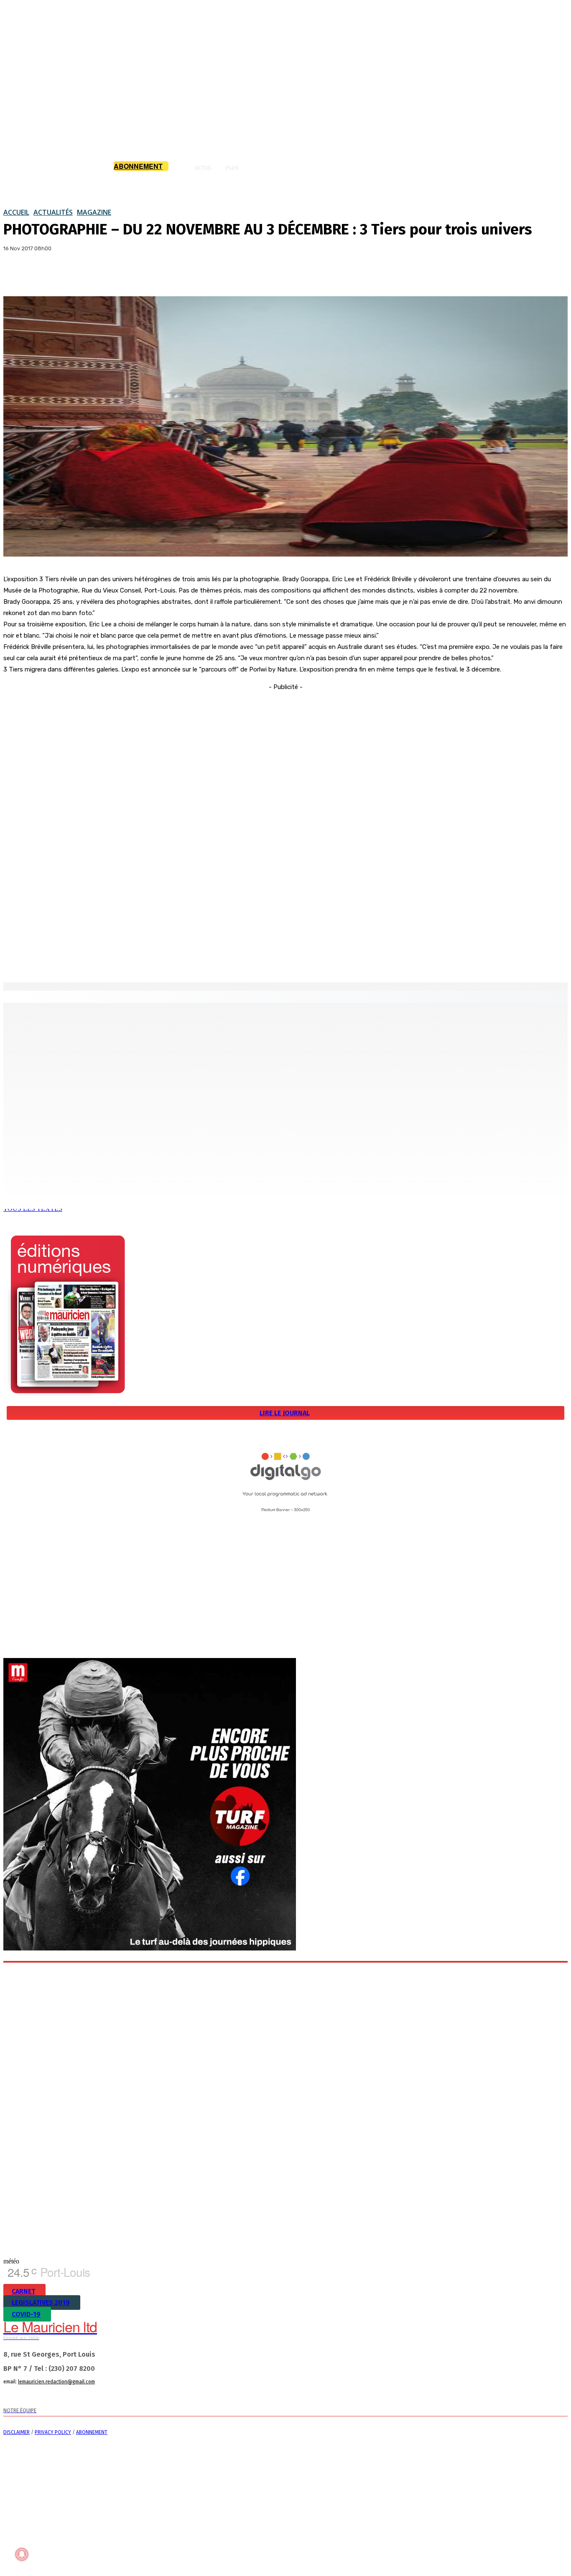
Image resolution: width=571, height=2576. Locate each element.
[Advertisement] (285, 818)
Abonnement (92, 2432)
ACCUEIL (16, 212)
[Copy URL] (77, 275)
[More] (108, 275)
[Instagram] (46, 2397)
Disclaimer (17, 2432)
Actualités (53, 212)
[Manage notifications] (22, 2554)
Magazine (94, 212)
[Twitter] (47, 275)
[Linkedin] (63, 2397)
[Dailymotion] (13, 2397)
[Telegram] (96, 2397)
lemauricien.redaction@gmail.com (56, 2382)
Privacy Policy (53, 2432)
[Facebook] (17, 275)
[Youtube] (130, 2397)
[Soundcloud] (80, 2397)
